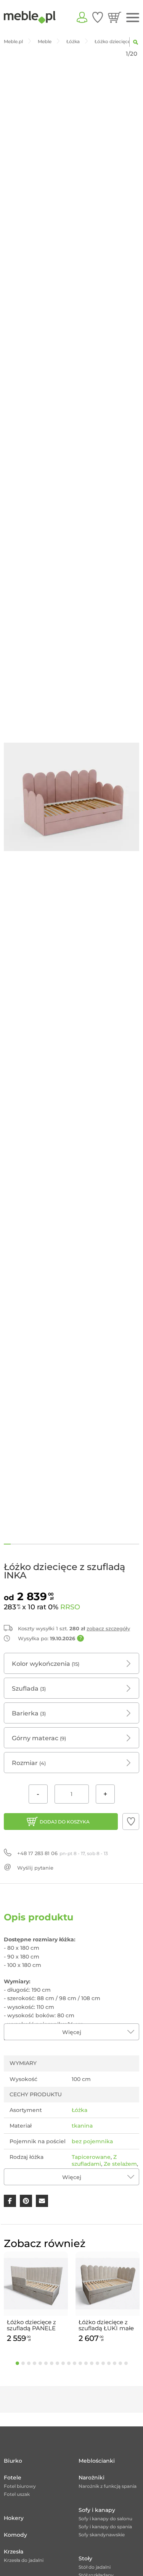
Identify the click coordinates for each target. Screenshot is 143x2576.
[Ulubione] (98, 17)
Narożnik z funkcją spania (108, 2486)
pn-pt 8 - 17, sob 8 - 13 (63, 1853)
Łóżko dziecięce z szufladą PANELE (31, 2325)
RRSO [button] (70, 1607)
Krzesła (14, 2552)
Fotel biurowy (20, 2486)
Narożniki (92, 2478)
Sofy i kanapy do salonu (105, 2519)
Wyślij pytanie (35, 1868)
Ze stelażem (120, 2164)
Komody (15, 2535)
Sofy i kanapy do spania (105, 2527)
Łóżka (80, 2110)
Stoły (85, 2558)
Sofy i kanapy (97, 2510)
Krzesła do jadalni (24, 2560)
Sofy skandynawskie (102, 2535)
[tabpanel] (36, 2298)
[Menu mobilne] (133, 18)
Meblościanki (97, 2461)
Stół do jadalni (95, 2567)
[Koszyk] (115, 17)
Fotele (13, 2478)
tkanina (82, 2126)
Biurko (13, 2461)
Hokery (14, 2518)
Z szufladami (94, 2160)
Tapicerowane (91, 2157)
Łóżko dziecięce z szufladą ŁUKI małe (106, 2325)
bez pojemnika (92, 2141)
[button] (131, 1822)
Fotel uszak (17, 2494)
